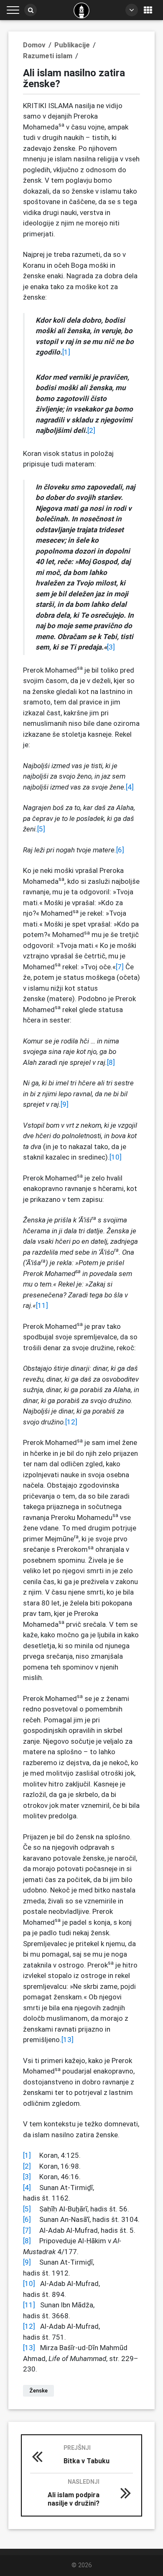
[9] (65, 1104)
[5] (41, 829)
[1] (66, 352)
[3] (111, 647)
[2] (91, 430)
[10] (116, 1157)
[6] (120, 850)
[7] (120, 967)
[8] (111, 1062)
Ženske (38, 2391)
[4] (130, 787)
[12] (71, 1422)
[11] (42, 1305)
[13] (67, 2040)
